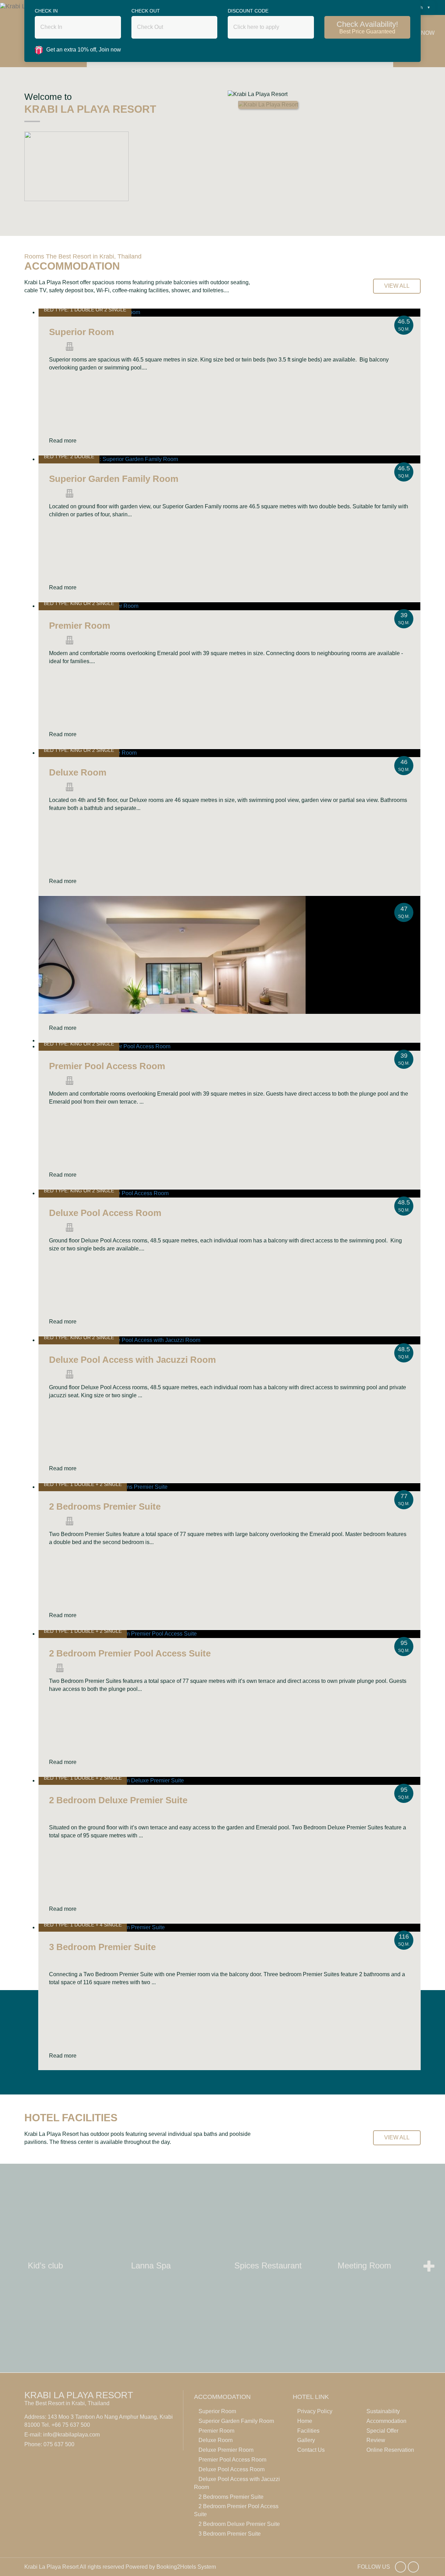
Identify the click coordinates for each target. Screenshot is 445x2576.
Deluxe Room (216, 2440)
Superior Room (217, 2411)
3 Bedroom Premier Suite (230, 2534)
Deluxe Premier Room (226, 2450)
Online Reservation (390, 2450)
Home (305, 2421)
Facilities (308, 2431)
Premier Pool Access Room (232, 2460)
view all (397, 286)
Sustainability (383, 2411)
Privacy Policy (315, 2411)
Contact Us (311, 2450)
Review (376, 2440)
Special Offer (382, 2431)
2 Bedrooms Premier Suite (231, 2497)
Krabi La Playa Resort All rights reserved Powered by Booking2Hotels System (120, 2567)
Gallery (306, 2440)
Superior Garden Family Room (236, 2421)
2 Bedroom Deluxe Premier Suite (239, 2524)
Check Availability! (367, 27)
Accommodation (386, 2421)
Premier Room (216, 2431)
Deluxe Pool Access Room (232, 2469)
